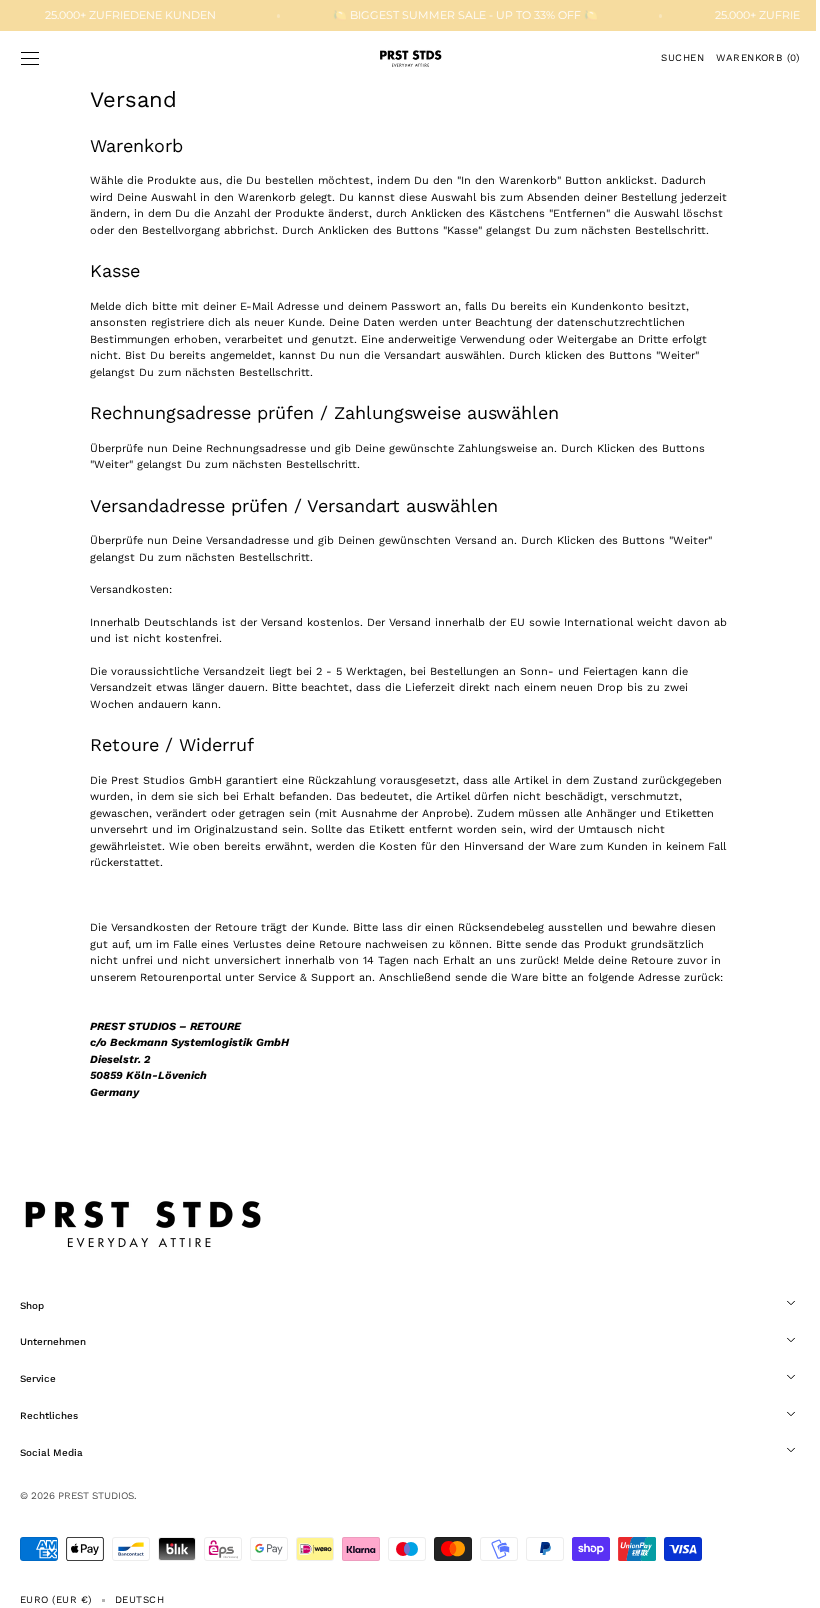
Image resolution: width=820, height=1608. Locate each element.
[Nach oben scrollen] (775, 1578)
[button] (30, 58)
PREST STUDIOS (96, 1528)
